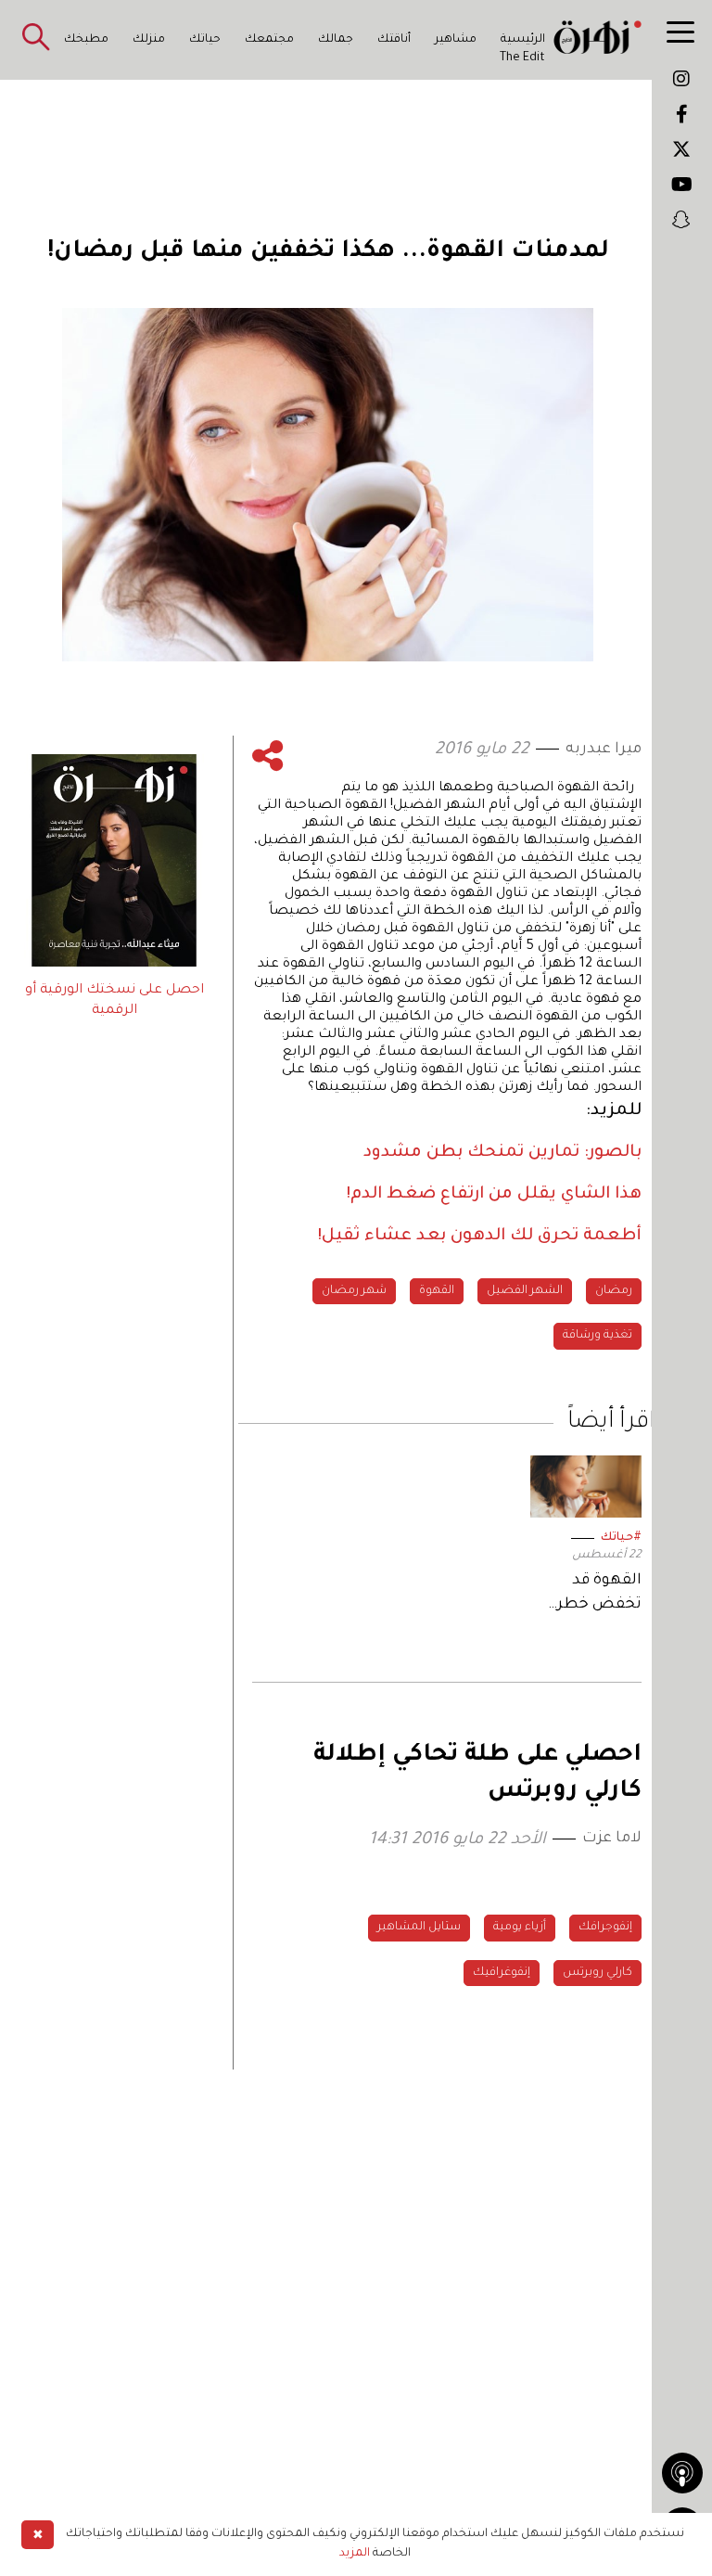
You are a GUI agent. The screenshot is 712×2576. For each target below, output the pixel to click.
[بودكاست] (682, 2473)
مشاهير (456, 40)
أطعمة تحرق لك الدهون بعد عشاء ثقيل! (480, 1237)
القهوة (437, 1291)
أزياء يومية (520, 1928)
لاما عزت (612, 1839)
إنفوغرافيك (502, 1973)
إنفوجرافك (605, 1928)
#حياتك (621, 1538)
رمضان (614, 1291)
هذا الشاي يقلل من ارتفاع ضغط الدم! (494, 1195)
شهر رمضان (354, 1291)
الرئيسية (523, 40)
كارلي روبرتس (598, 1973)
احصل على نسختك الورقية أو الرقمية (114, 1001)
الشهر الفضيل (525, 1291)
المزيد (355, 2554)
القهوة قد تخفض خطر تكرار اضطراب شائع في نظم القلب (592, 1594)
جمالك (336, 40)
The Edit (522, 58)
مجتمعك (269, 40)
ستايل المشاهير (419, 1928)
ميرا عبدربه (604, 750)
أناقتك (394, 40)
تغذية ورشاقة (598, 1336)
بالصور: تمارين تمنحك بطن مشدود (502, 1153)
